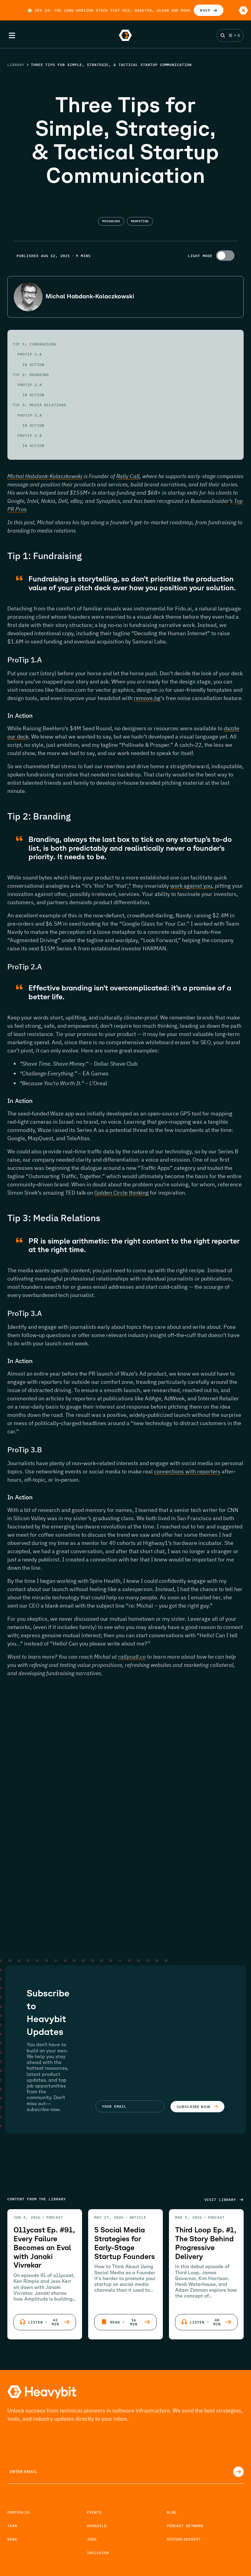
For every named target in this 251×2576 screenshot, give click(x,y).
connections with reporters (187, 1471)
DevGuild (97, 2526)
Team (12, 2526)
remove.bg (147, 698)
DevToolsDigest (184, 2539)
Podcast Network (185, 2526)
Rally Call (128, 476)
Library (16, 65)
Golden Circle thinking (122, 1193)
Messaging (111, 221)
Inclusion (98, 2553)
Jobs (92, 2539)
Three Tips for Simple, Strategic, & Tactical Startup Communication (111, 65)
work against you (191, 886)
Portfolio (18, 2512)
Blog (172, 2512)
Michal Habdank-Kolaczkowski (45, 476)
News (12, 2539)
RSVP (205, 10)
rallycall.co (132, 1657)
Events (94, 2512)
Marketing (140, 221)
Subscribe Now (193, 2107)
